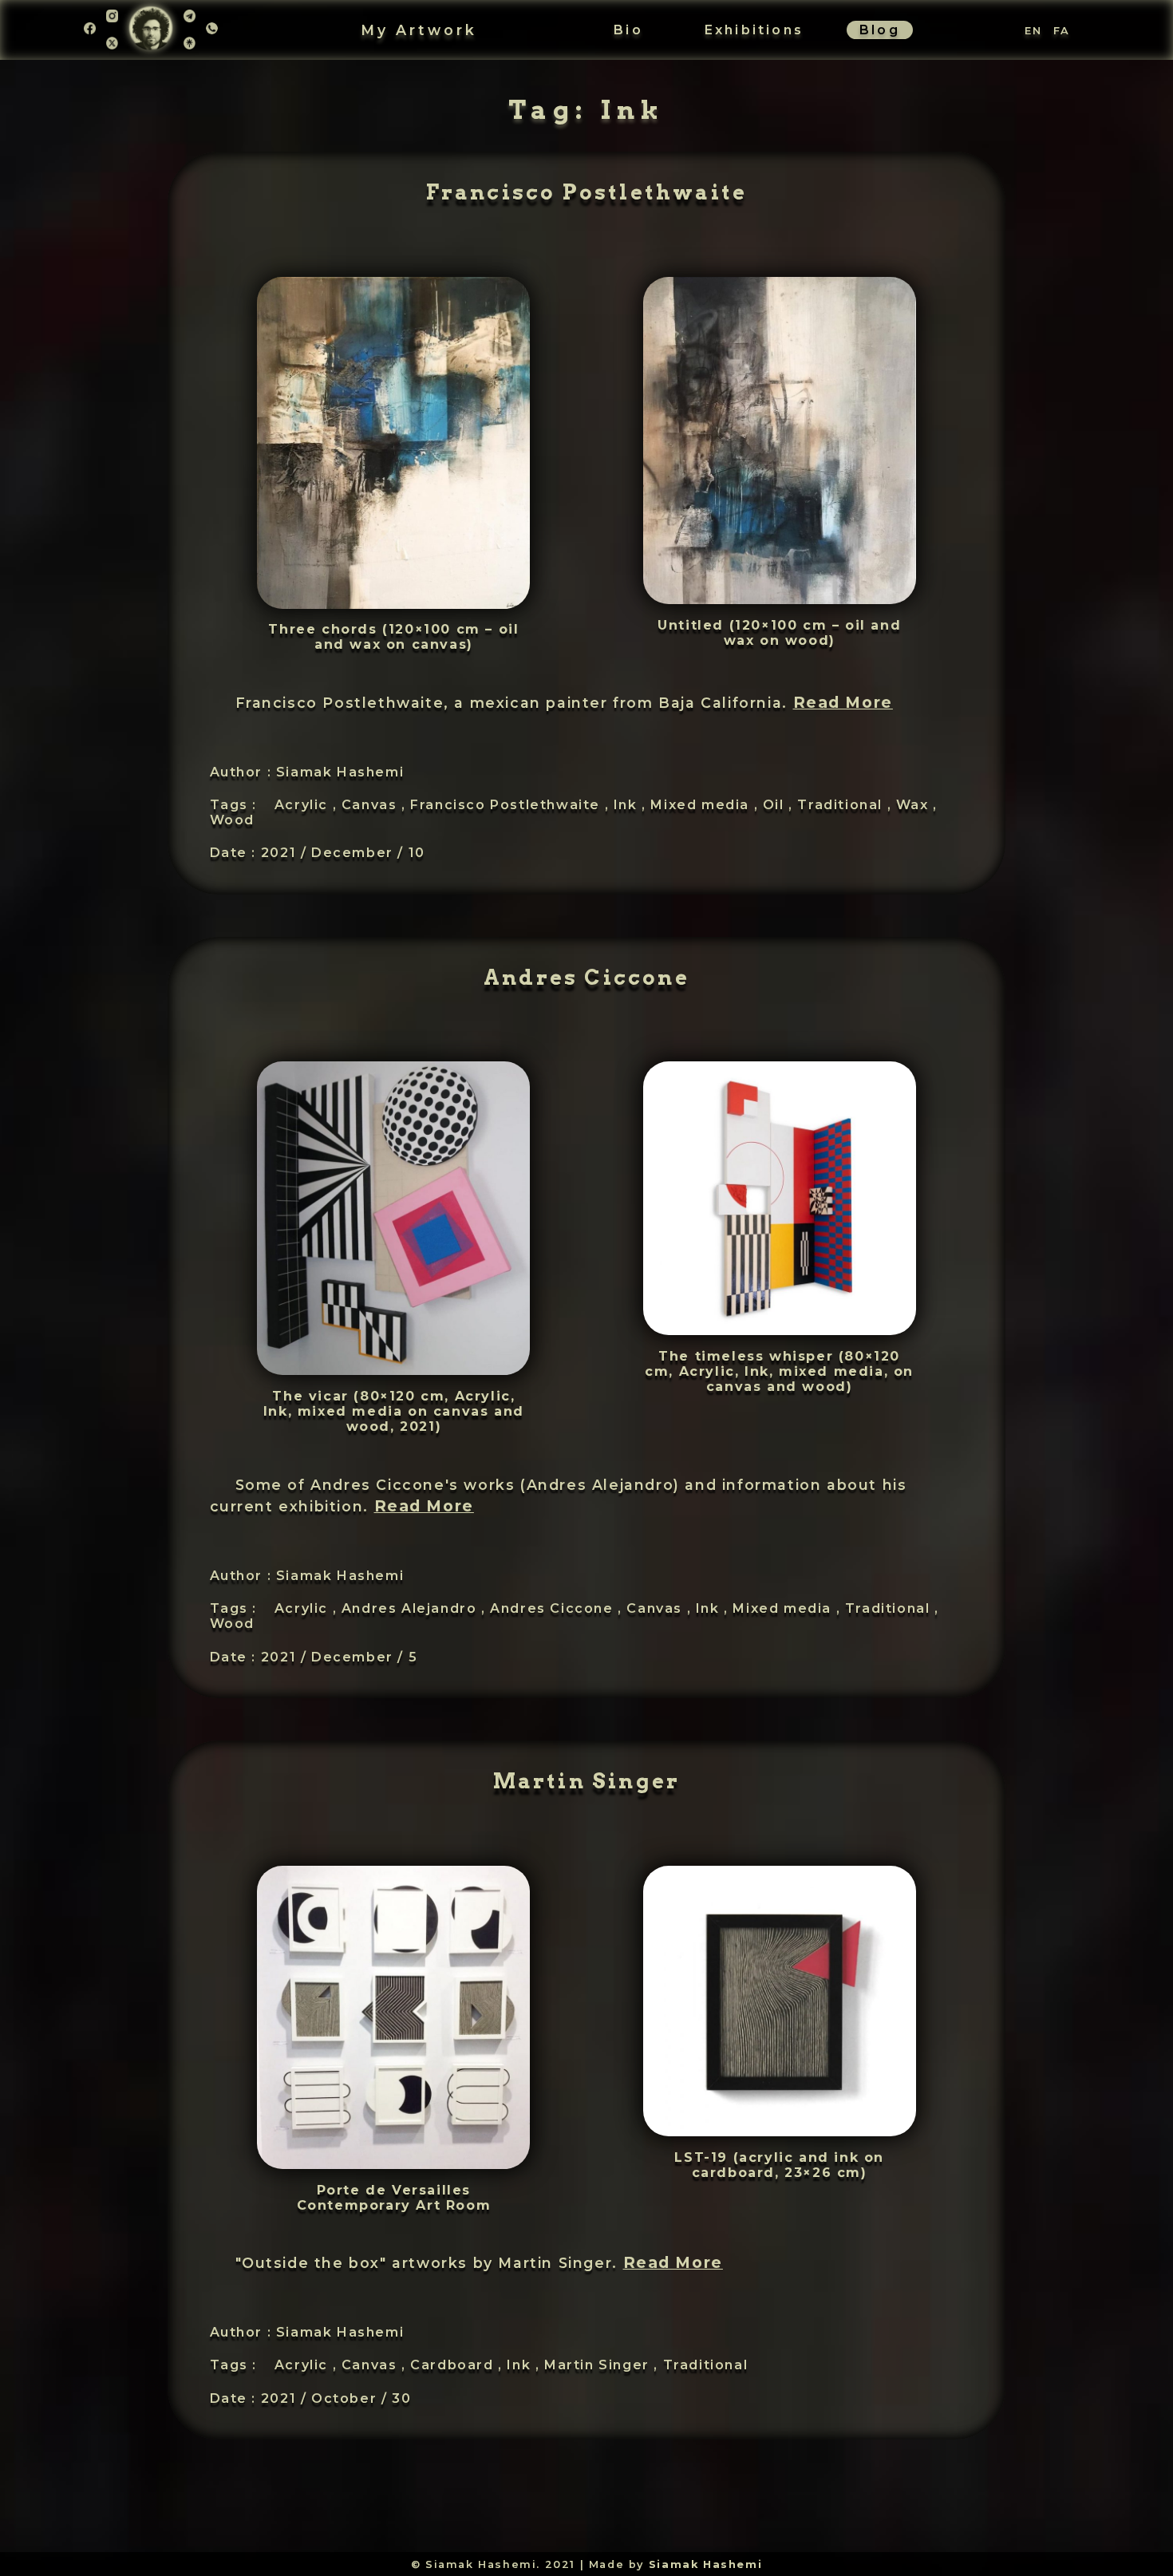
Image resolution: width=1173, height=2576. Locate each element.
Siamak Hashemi (705, 2564)
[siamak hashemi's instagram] (112, 21)
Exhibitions (754, 30)
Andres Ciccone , (558, 1608)
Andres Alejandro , (416, 1608)
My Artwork (419, 30)
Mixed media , (706, 805)
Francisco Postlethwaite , (512, 805)
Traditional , (846, 805)
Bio (628, 30)
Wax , (917, 805)
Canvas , (376, 805)
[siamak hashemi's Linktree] (190, 45)
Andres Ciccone (586, 977)
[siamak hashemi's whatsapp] (212, 30)
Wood (232, 820)
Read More (843, 702)
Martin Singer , (604, 2365)
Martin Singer (587, 1781)
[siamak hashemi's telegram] (190, 21)
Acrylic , (308, 805)
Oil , (780, 805)
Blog (880, 30)
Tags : (234, 805)
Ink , (632, 805)
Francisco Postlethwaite (587, 192)
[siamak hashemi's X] (112, 45)
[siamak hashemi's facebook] (90, 30)
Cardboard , (458, 2365)
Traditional (706, 2365)
